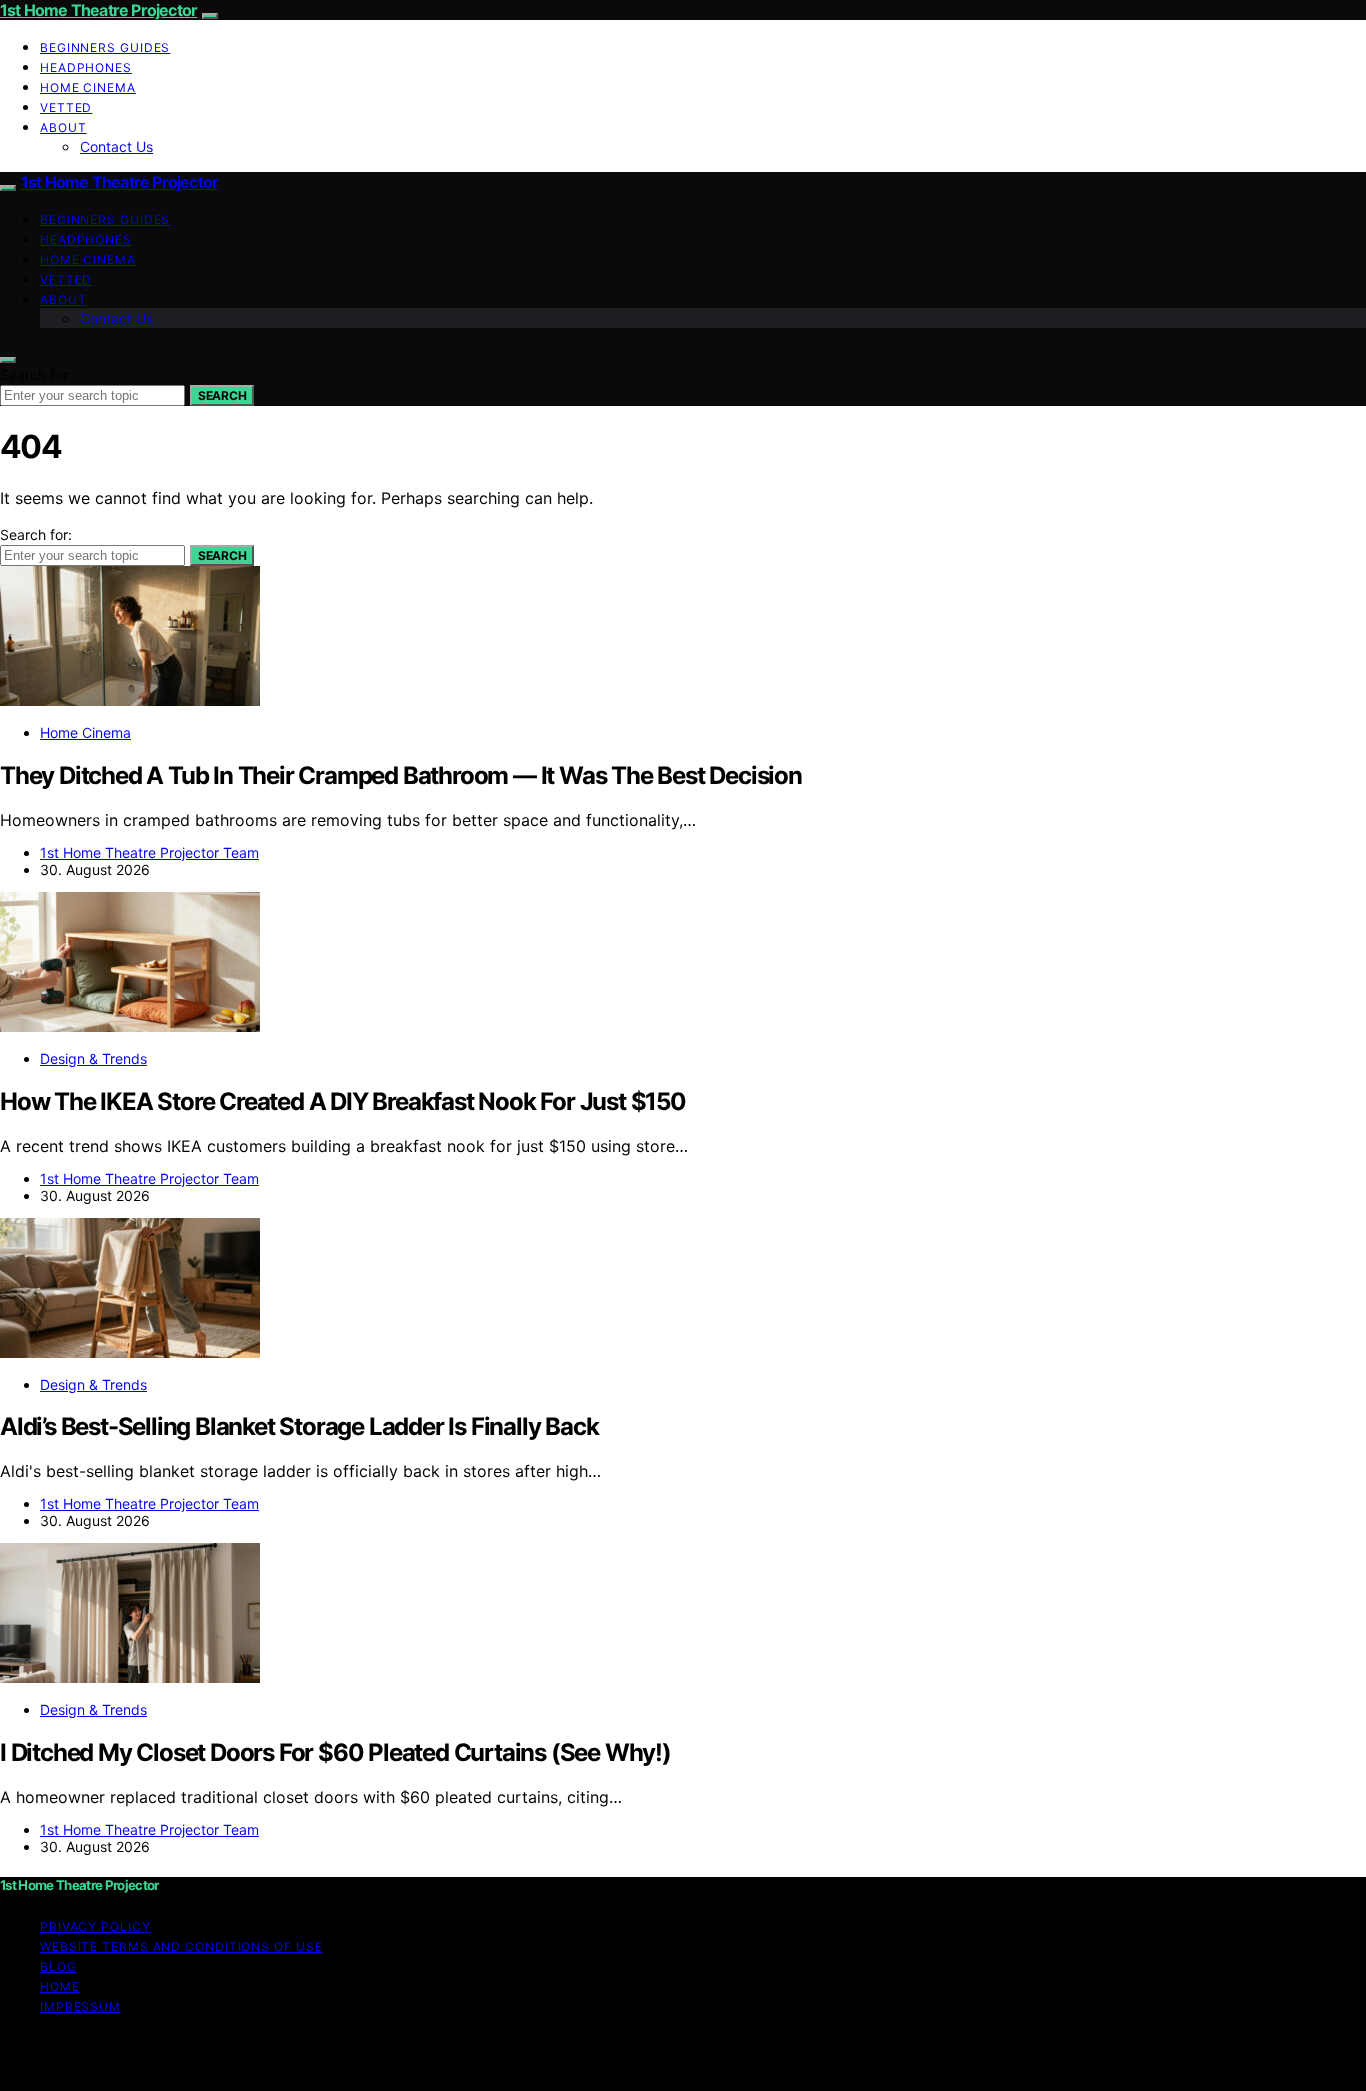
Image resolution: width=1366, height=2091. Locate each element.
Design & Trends (93, 1058)
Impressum (80, 2006)
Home (60, 1986)
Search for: (36, 374)
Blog (58, 1966)
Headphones (86, 67)
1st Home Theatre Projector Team (149, 852)
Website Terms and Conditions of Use (181, 1946)
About (63, 127)
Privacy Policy (95, 1926)
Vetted (66, 107)
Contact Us (116, 146)
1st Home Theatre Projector (98, 10)
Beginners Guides (105, 47)
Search (222, 395)
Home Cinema (88, 87)
